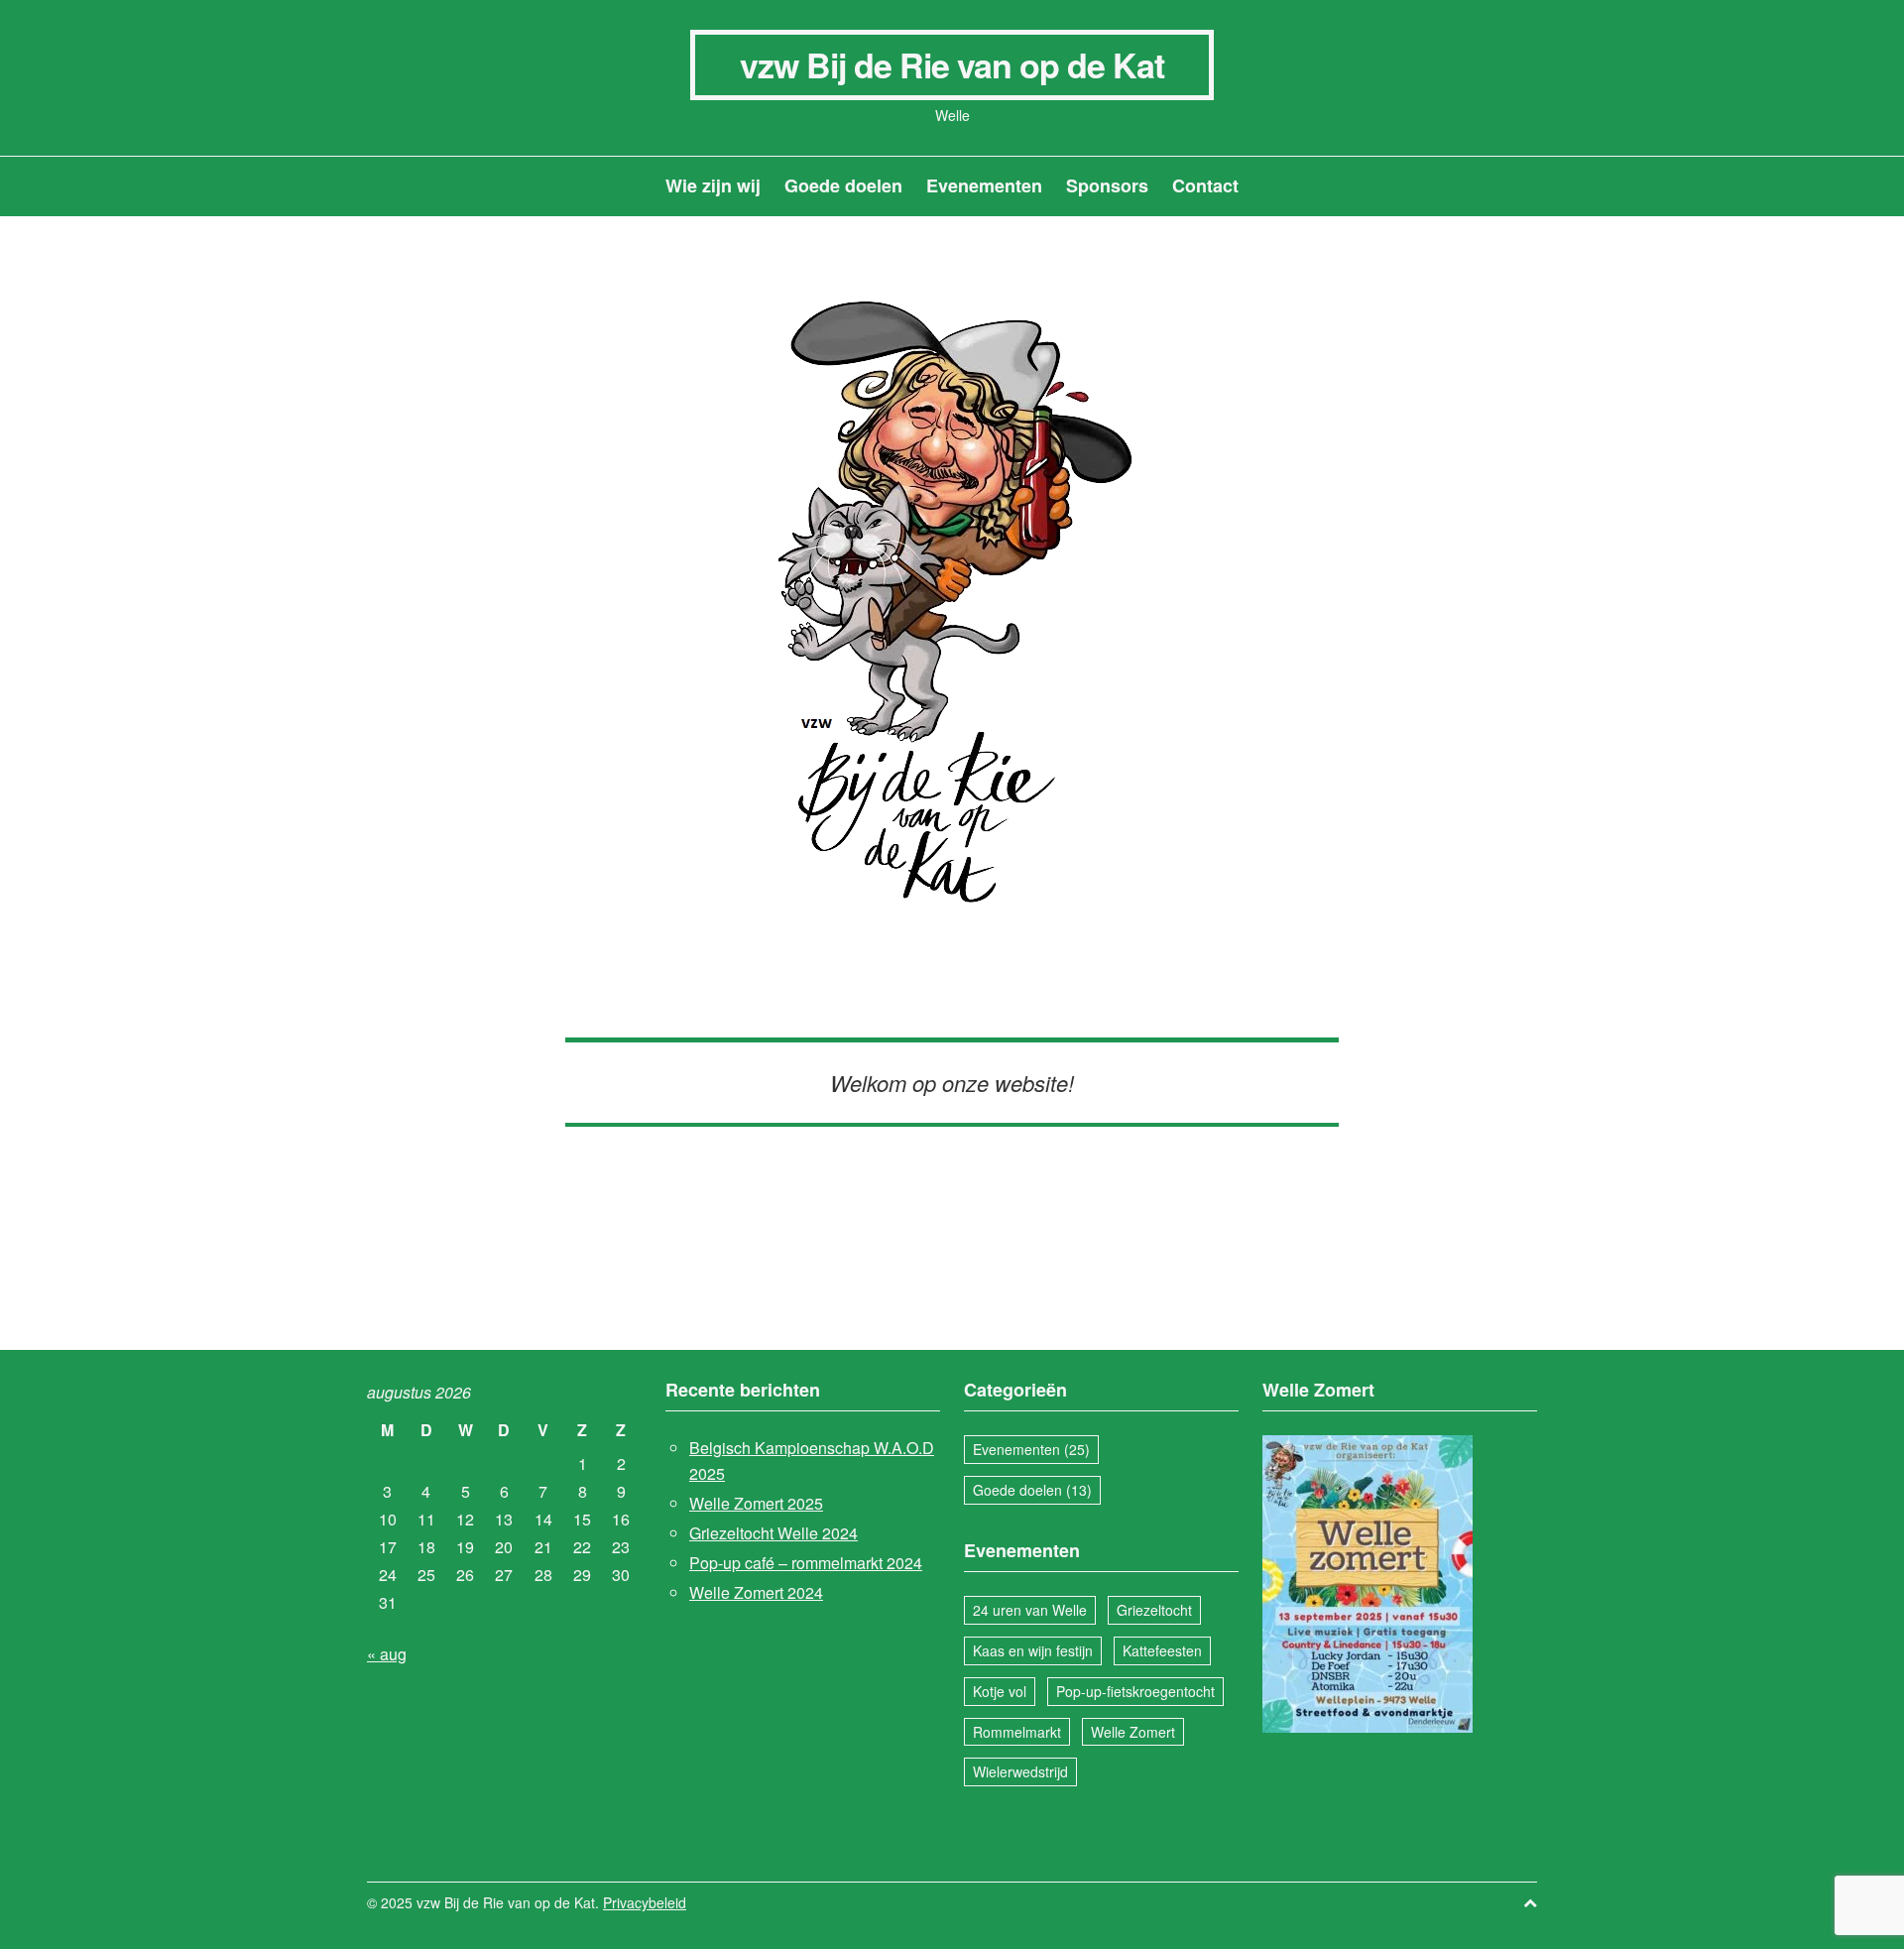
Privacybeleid (645, 1902)
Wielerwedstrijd (1020, 1771)
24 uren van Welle (1030, 1610)
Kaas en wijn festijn (1033, 1650)
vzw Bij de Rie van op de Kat (952, 64)
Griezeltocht (1154, 1610)
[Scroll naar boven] (1530, 1903)
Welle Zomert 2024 (756, 1592)
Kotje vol (1000, 1691)
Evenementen (984, 185)
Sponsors (1107, 185)
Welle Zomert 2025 (756, 1503)
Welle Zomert (1133, 1732)
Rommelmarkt (1017, 1732)
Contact (1205, 185)
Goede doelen (843, 185)
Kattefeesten (1162, 1650)
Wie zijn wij (713, 185)
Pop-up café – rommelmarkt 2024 (806, 1563)
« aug (387, 1654)
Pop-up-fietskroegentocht (1135, 1691)
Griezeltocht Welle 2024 (773, 1533)
